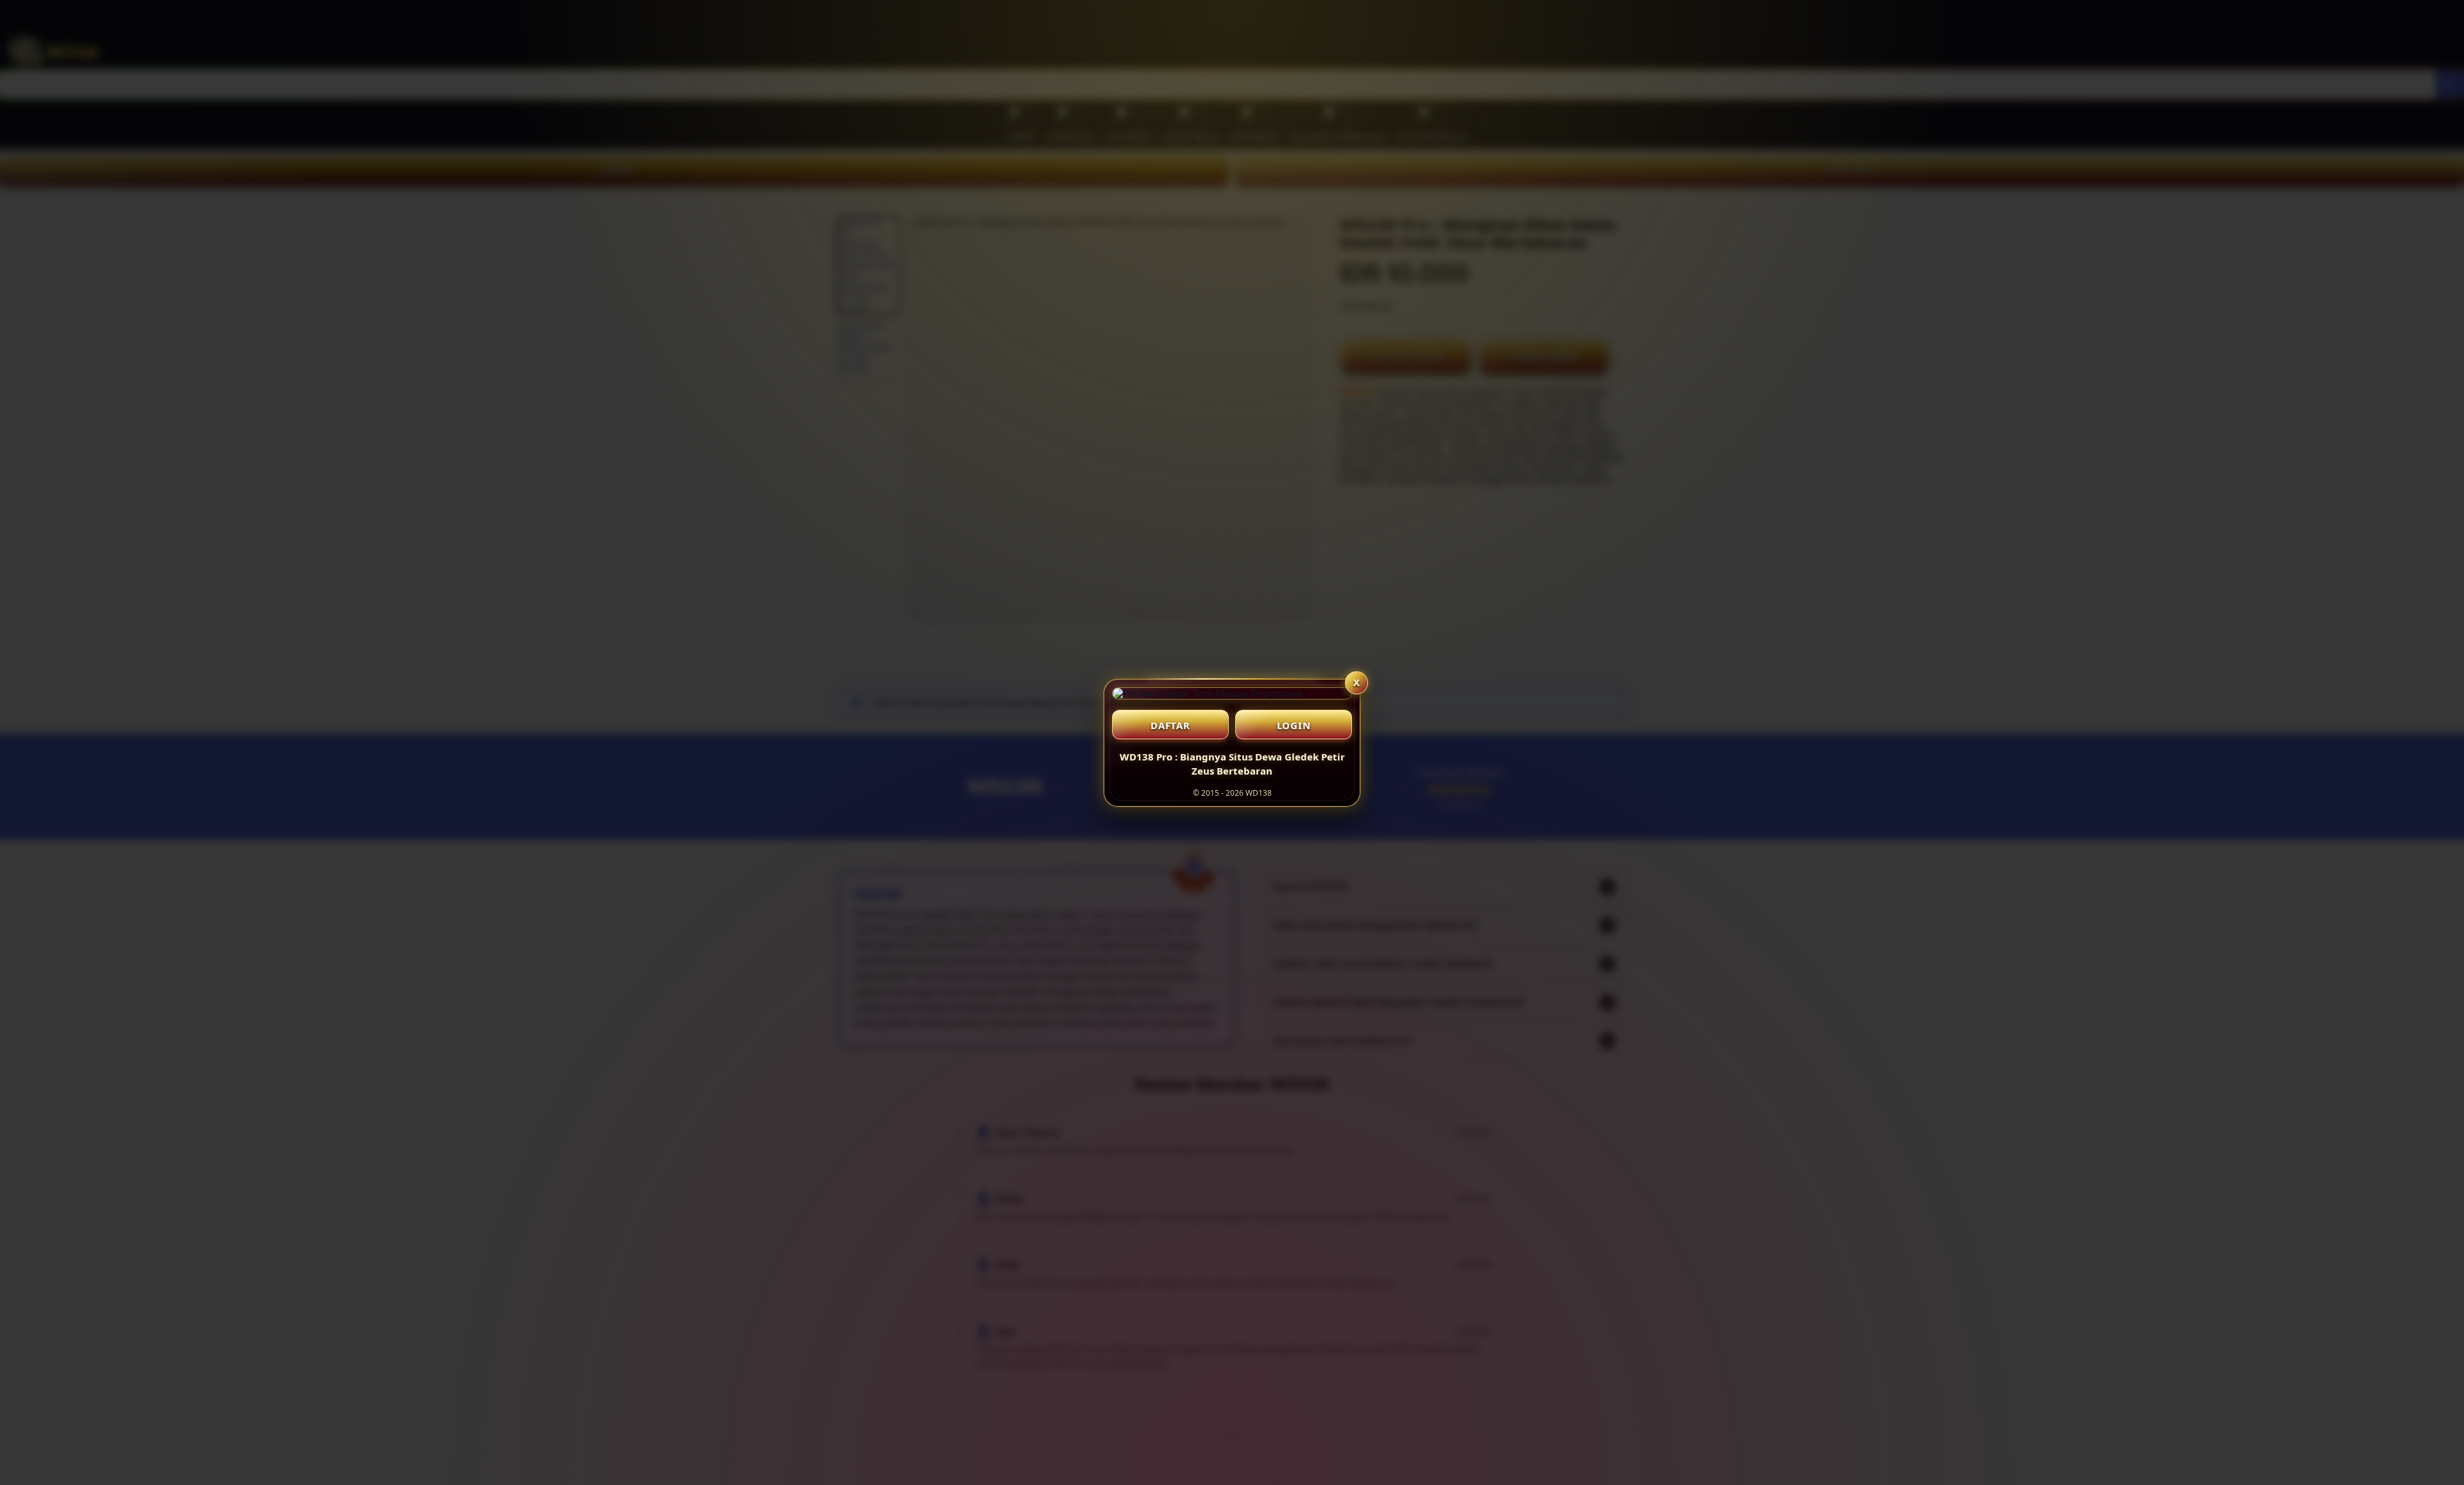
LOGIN (1294, 725)
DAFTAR (1170, 725)
